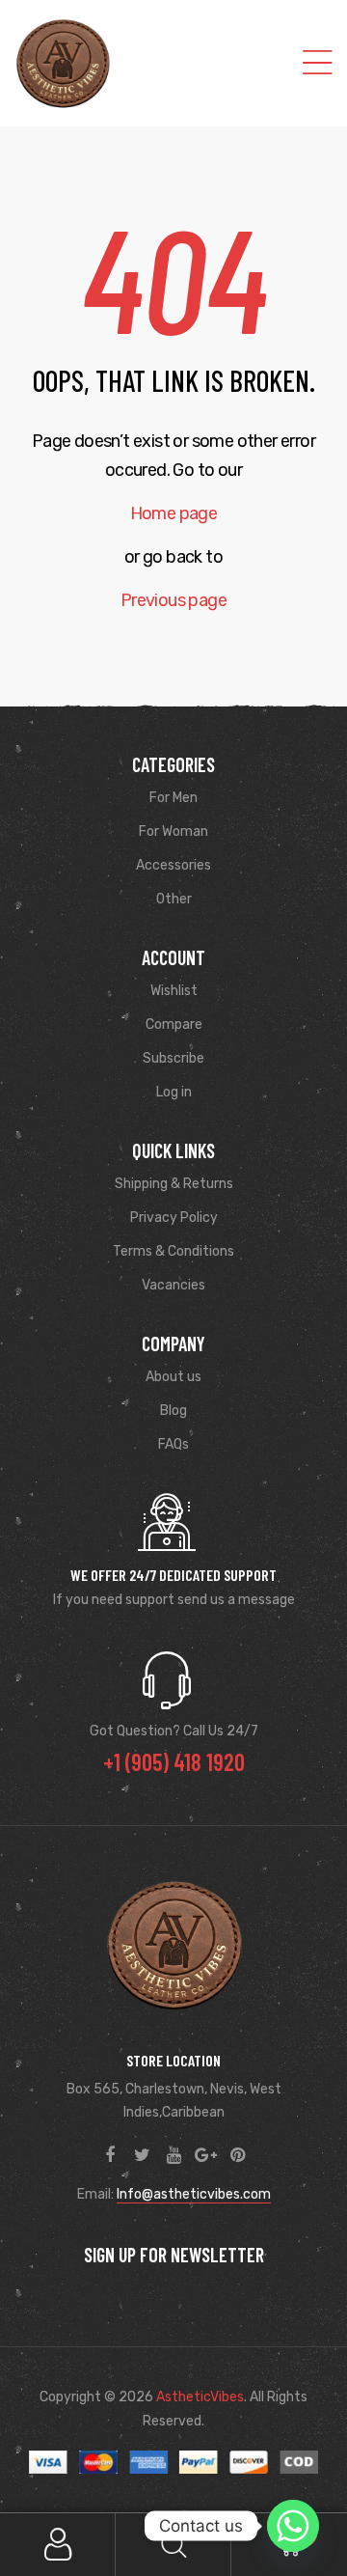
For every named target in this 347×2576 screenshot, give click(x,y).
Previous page (173, 600)
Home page (174, 513)
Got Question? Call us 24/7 (174, 1731)
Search (173, 2545)
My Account (58, 2545)
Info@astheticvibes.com (194, 2194)
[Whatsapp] (293, 2526)
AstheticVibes (200, 2397)
